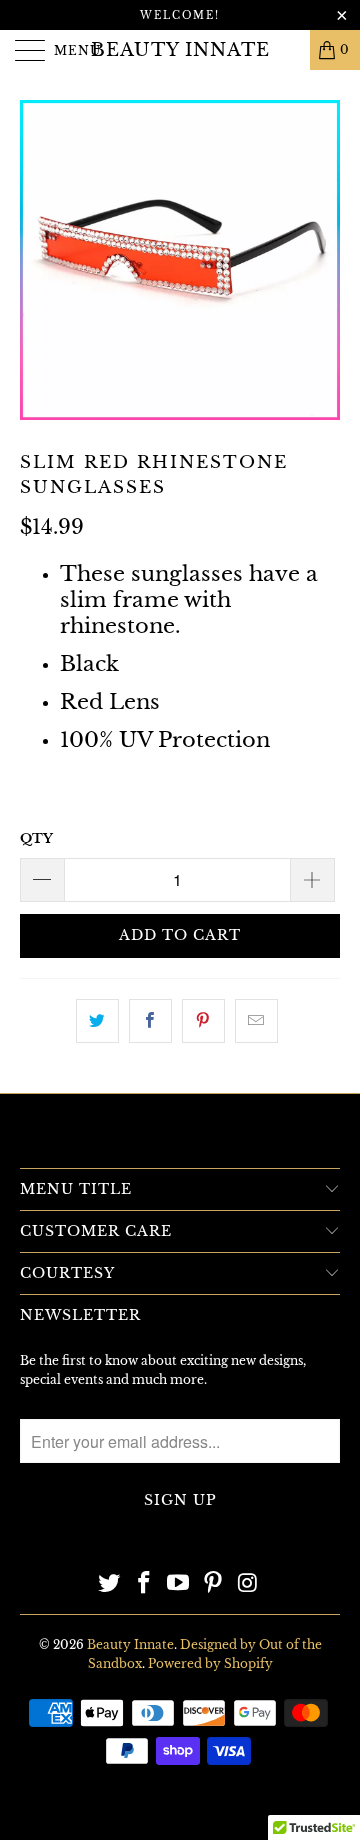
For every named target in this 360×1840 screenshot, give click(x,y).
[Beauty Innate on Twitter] (110, 1584)
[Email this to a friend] (256, 1021)
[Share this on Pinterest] (203, 1021)
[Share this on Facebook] (150, 1021)
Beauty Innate (180, 50)
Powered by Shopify (210, 1663)
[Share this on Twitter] (97, 1021)
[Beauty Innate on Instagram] (249, 1584)
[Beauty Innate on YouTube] (179, 1584)
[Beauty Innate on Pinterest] (214, 1584)
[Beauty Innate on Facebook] (144, 1584)
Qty (36, 838)
